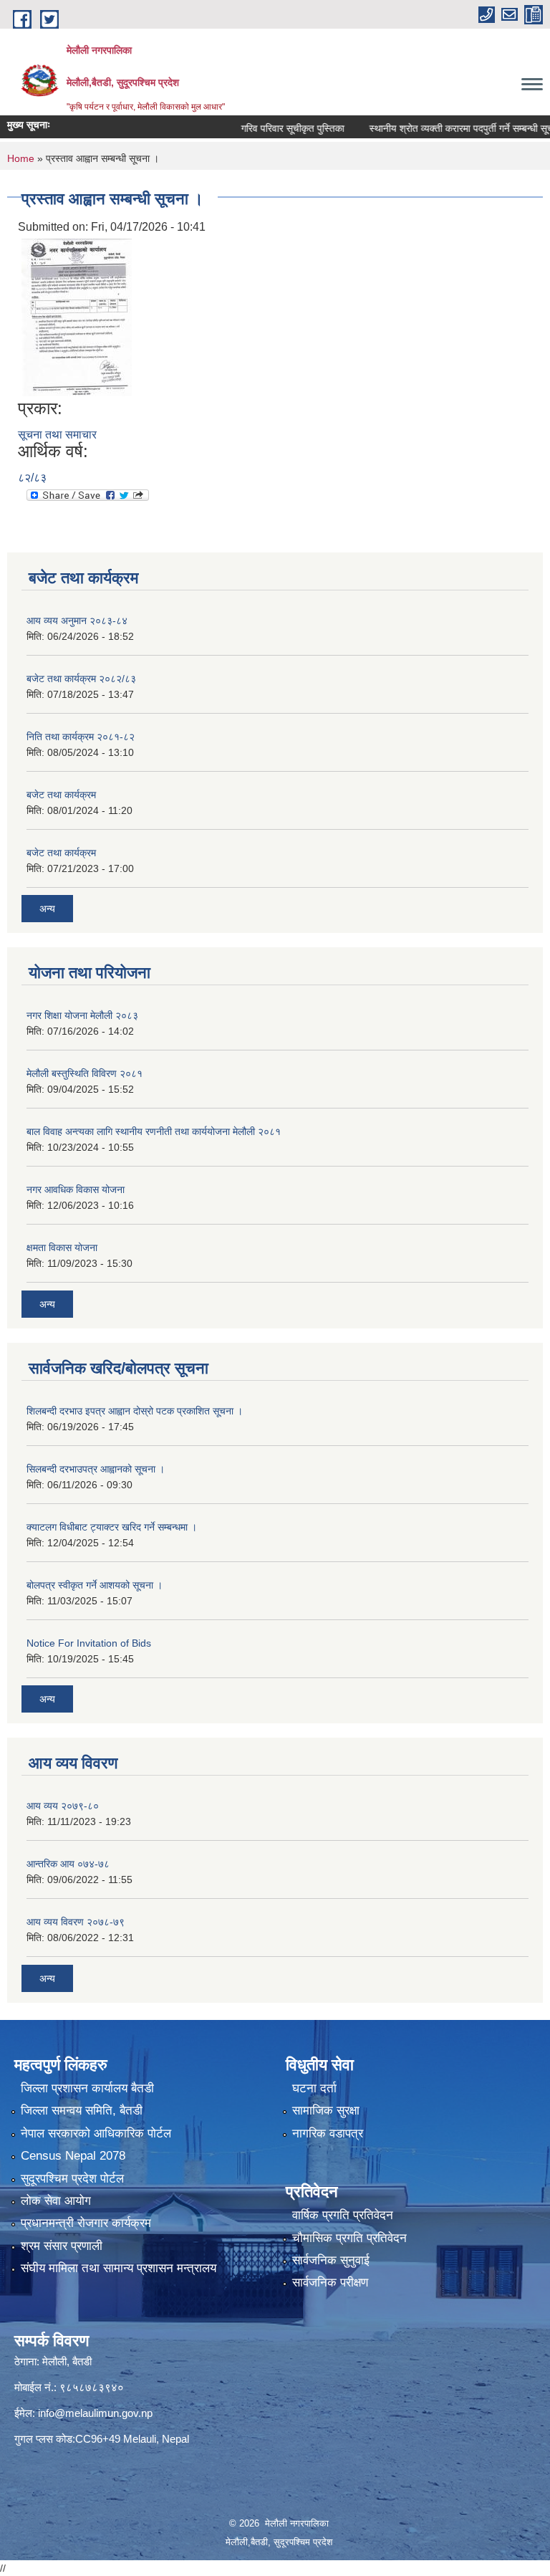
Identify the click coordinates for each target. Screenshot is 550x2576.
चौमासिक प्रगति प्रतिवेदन (349, 2238)
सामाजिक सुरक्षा (326, 2111)
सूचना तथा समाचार (57, 435)
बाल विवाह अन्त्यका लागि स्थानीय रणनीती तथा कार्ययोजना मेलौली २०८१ (154, 1131)
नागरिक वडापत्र (328, 2134)
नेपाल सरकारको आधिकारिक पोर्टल (96, 2134)
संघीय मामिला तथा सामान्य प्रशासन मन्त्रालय (119, 2268)
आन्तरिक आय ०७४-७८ (68, 1864)
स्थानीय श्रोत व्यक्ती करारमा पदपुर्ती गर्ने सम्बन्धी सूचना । (444, 128)
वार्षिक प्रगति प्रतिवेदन (343, 2215)
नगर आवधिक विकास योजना (76, 1189)
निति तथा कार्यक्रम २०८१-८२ (81, 737)
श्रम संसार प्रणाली (62, 2246)
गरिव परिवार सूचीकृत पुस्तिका (267, 128)
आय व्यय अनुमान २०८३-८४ (77, 621)
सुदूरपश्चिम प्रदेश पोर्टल (72, 2179)
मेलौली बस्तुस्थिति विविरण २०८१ (85, 1073)
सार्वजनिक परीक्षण (330, 2283)
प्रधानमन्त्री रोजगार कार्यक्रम (86, 2223)
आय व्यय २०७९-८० (63, 1806)
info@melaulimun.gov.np (95, 2413)
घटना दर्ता (314, 2088)
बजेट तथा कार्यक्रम (61, 795)
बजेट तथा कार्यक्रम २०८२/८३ (81, 679)
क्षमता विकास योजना (62, 1248)
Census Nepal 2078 (73, 2156)
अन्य (47, 909)
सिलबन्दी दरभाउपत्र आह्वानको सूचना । (96, 1469)
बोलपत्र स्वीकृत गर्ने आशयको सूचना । (95, 1585)
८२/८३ (32, 478)
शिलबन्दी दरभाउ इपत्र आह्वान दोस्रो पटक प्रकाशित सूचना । (135, 1411)
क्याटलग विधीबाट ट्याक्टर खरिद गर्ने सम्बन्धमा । (112, 1527)
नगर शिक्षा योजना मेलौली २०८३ (82, 1015)
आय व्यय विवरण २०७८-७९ (76, 1922)
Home (21, 158)
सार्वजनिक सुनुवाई (331, 2260)
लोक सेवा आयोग (56, 2201)
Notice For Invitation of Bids (89, 1643)
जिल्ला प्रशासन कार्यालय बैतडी (87, 2088)
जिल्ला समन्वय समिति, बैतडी (82, 2111)
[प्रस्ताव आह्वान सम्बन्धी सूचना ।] (77, 316)
